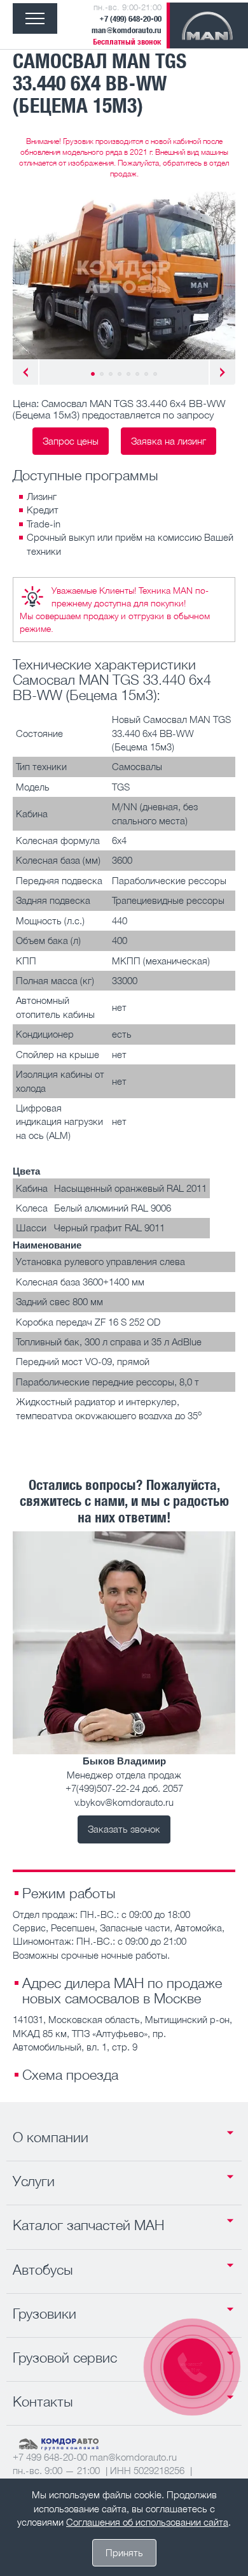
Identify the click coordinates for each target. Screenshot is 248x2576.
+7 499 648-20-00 (50, 2457)
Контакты (43, 2401)
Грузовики (45, 2314)
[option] (124, 275)
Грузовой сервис (65, 2358)
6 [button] (137, 374)
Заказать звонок (124, 1829)
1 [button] (93, 374)
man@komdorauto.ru (127, 30)
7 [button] (146, 374)
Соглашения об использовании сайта (147, 2522)
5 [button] (128, 374)
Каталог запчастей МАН (88, 2225)
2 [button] (102, 374)
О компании (51, 2137)
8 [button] (155, 374)
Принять (124, 2552)
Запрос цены (71, 441)
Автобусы (43, 2270)
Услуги (34, 2181)
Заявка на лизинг (169, 441)
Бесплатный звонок (127, 42)
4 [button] (120, 374)
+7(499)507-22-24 (103, 1788)
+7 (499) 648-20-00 (130, 19)
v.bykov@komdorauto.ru (124, 1802)
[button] (25, 372)
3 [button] (111, 374)
